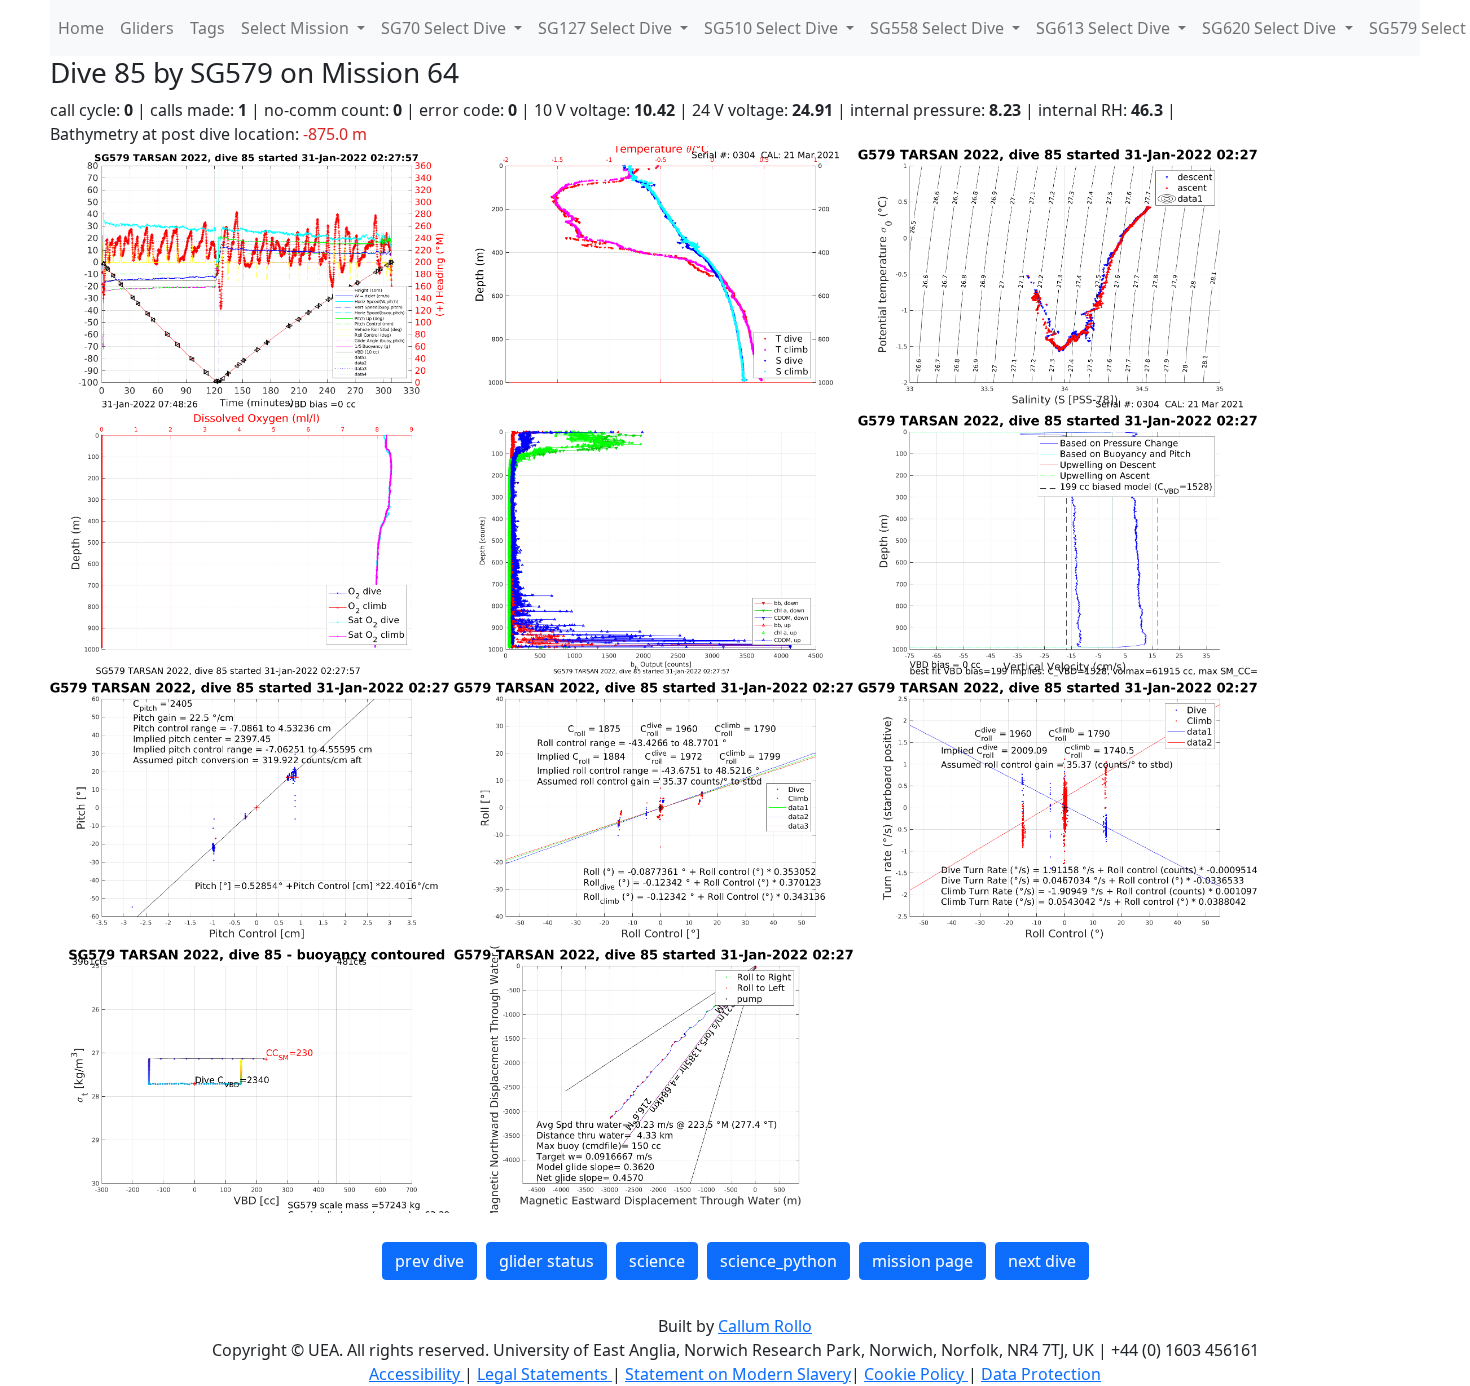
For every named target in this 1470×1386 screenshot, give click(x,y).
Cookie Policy (916, 1374)
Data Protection (1041, 1374)
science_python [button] (778, 1261)
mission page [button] (922, 1261)
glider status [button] (546, 1261)
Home (81, 28)
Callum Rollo (765, 1326)
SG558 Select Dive (939, 28)
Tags (207, 28)
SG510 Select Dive (773, 28)
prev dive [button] (429, 1261)
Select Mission (297, 28)
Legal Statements (544, 1374)
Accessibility (416, 1374)
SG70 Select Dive (445, 28)
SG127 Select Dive (607, 28)
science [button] (657, 1261)
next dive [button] (1042, 1261)
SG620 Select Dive (1271, 28)
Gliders (147, 28)
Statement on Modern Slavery (738, 1374)
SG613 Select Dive (1105, 28)
